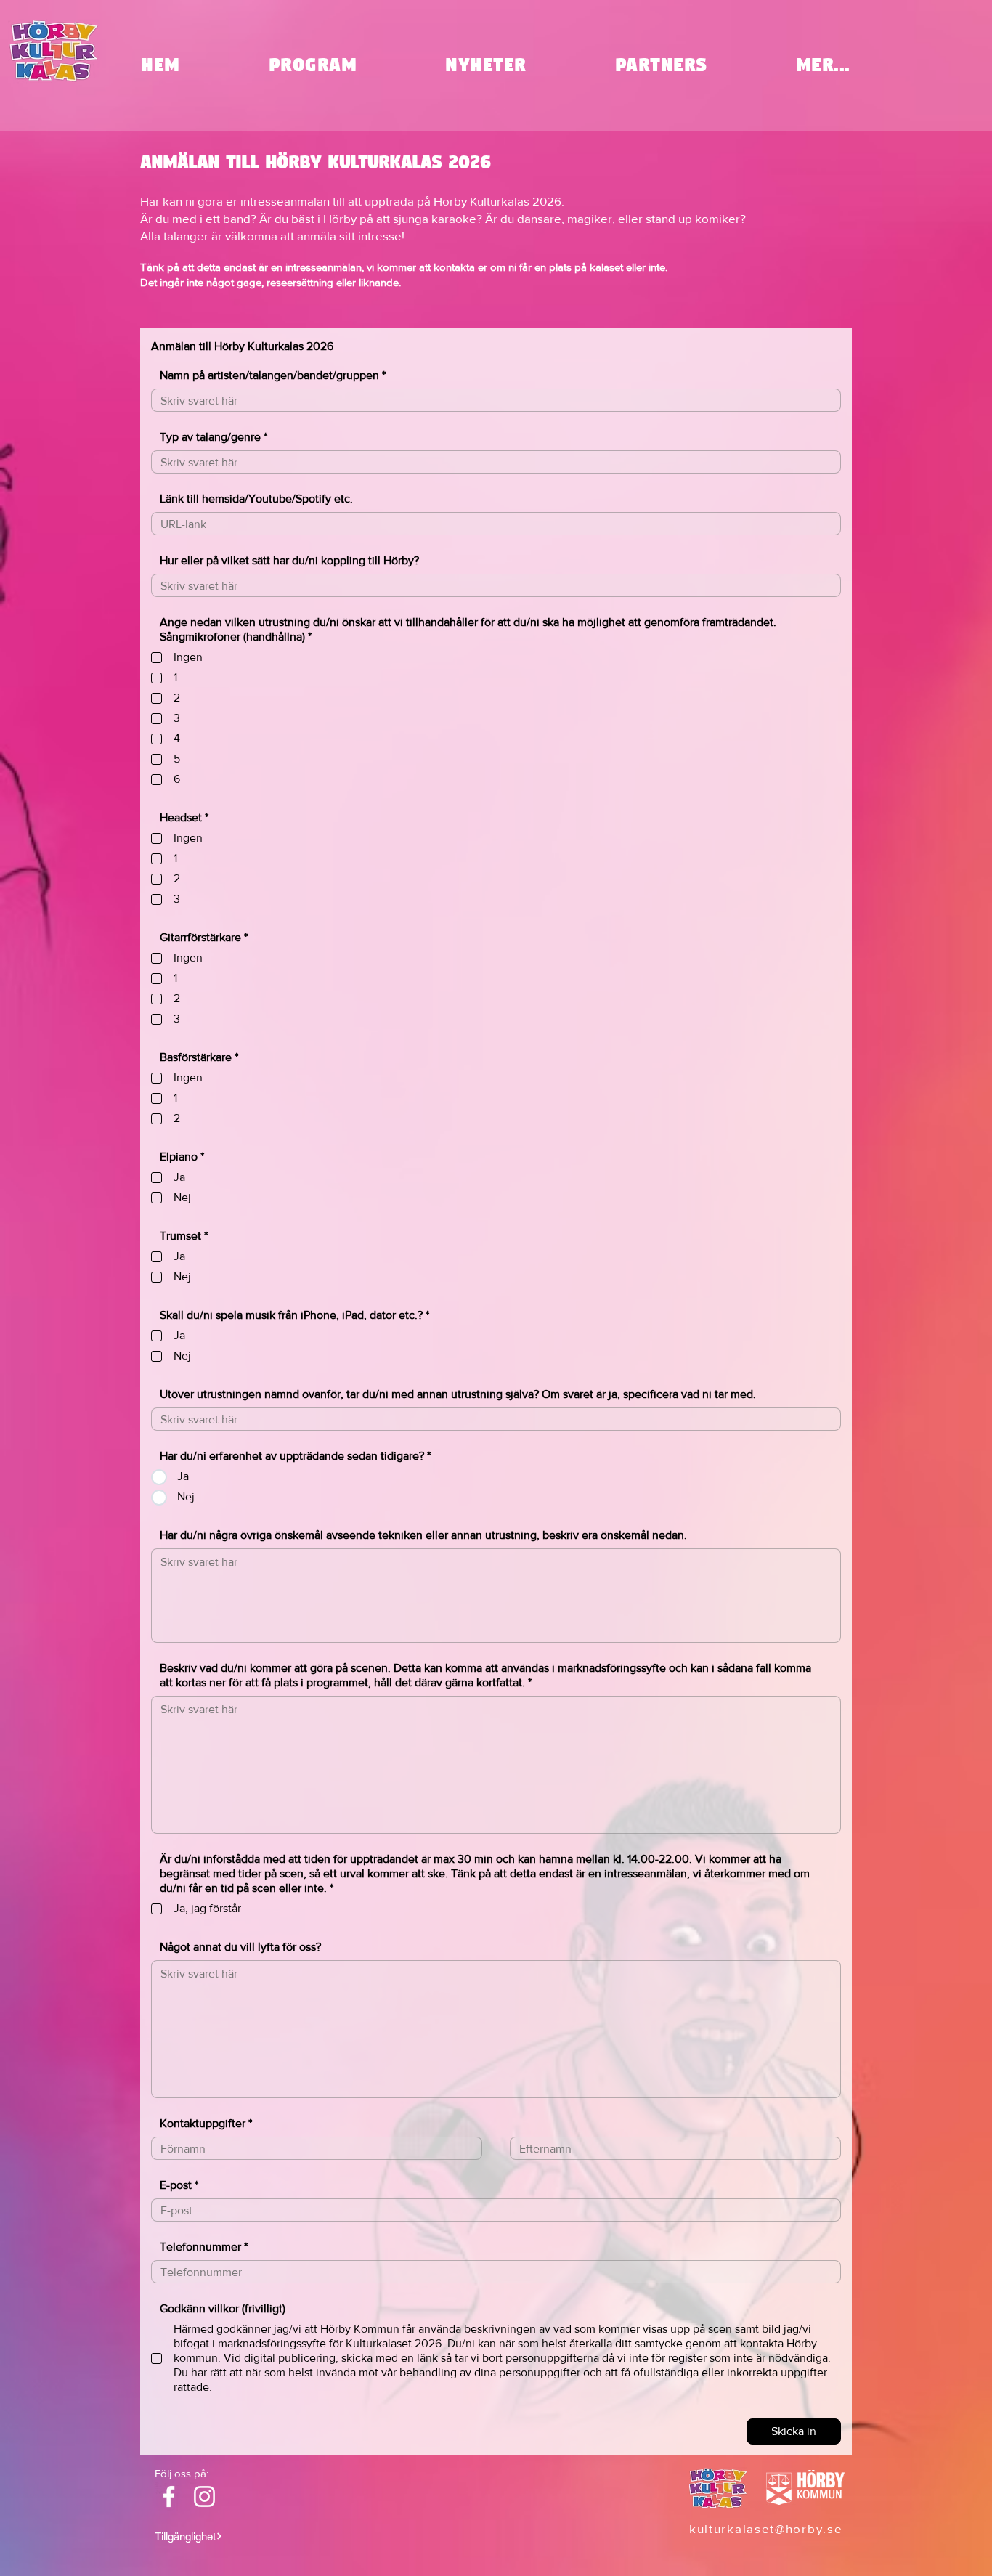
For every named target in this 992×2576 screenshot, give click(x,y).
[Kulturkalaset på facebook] (169, 2496)
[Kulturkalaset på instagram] (204, 2496)
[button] (823, 65)
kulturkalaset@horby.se (766, 2528)
